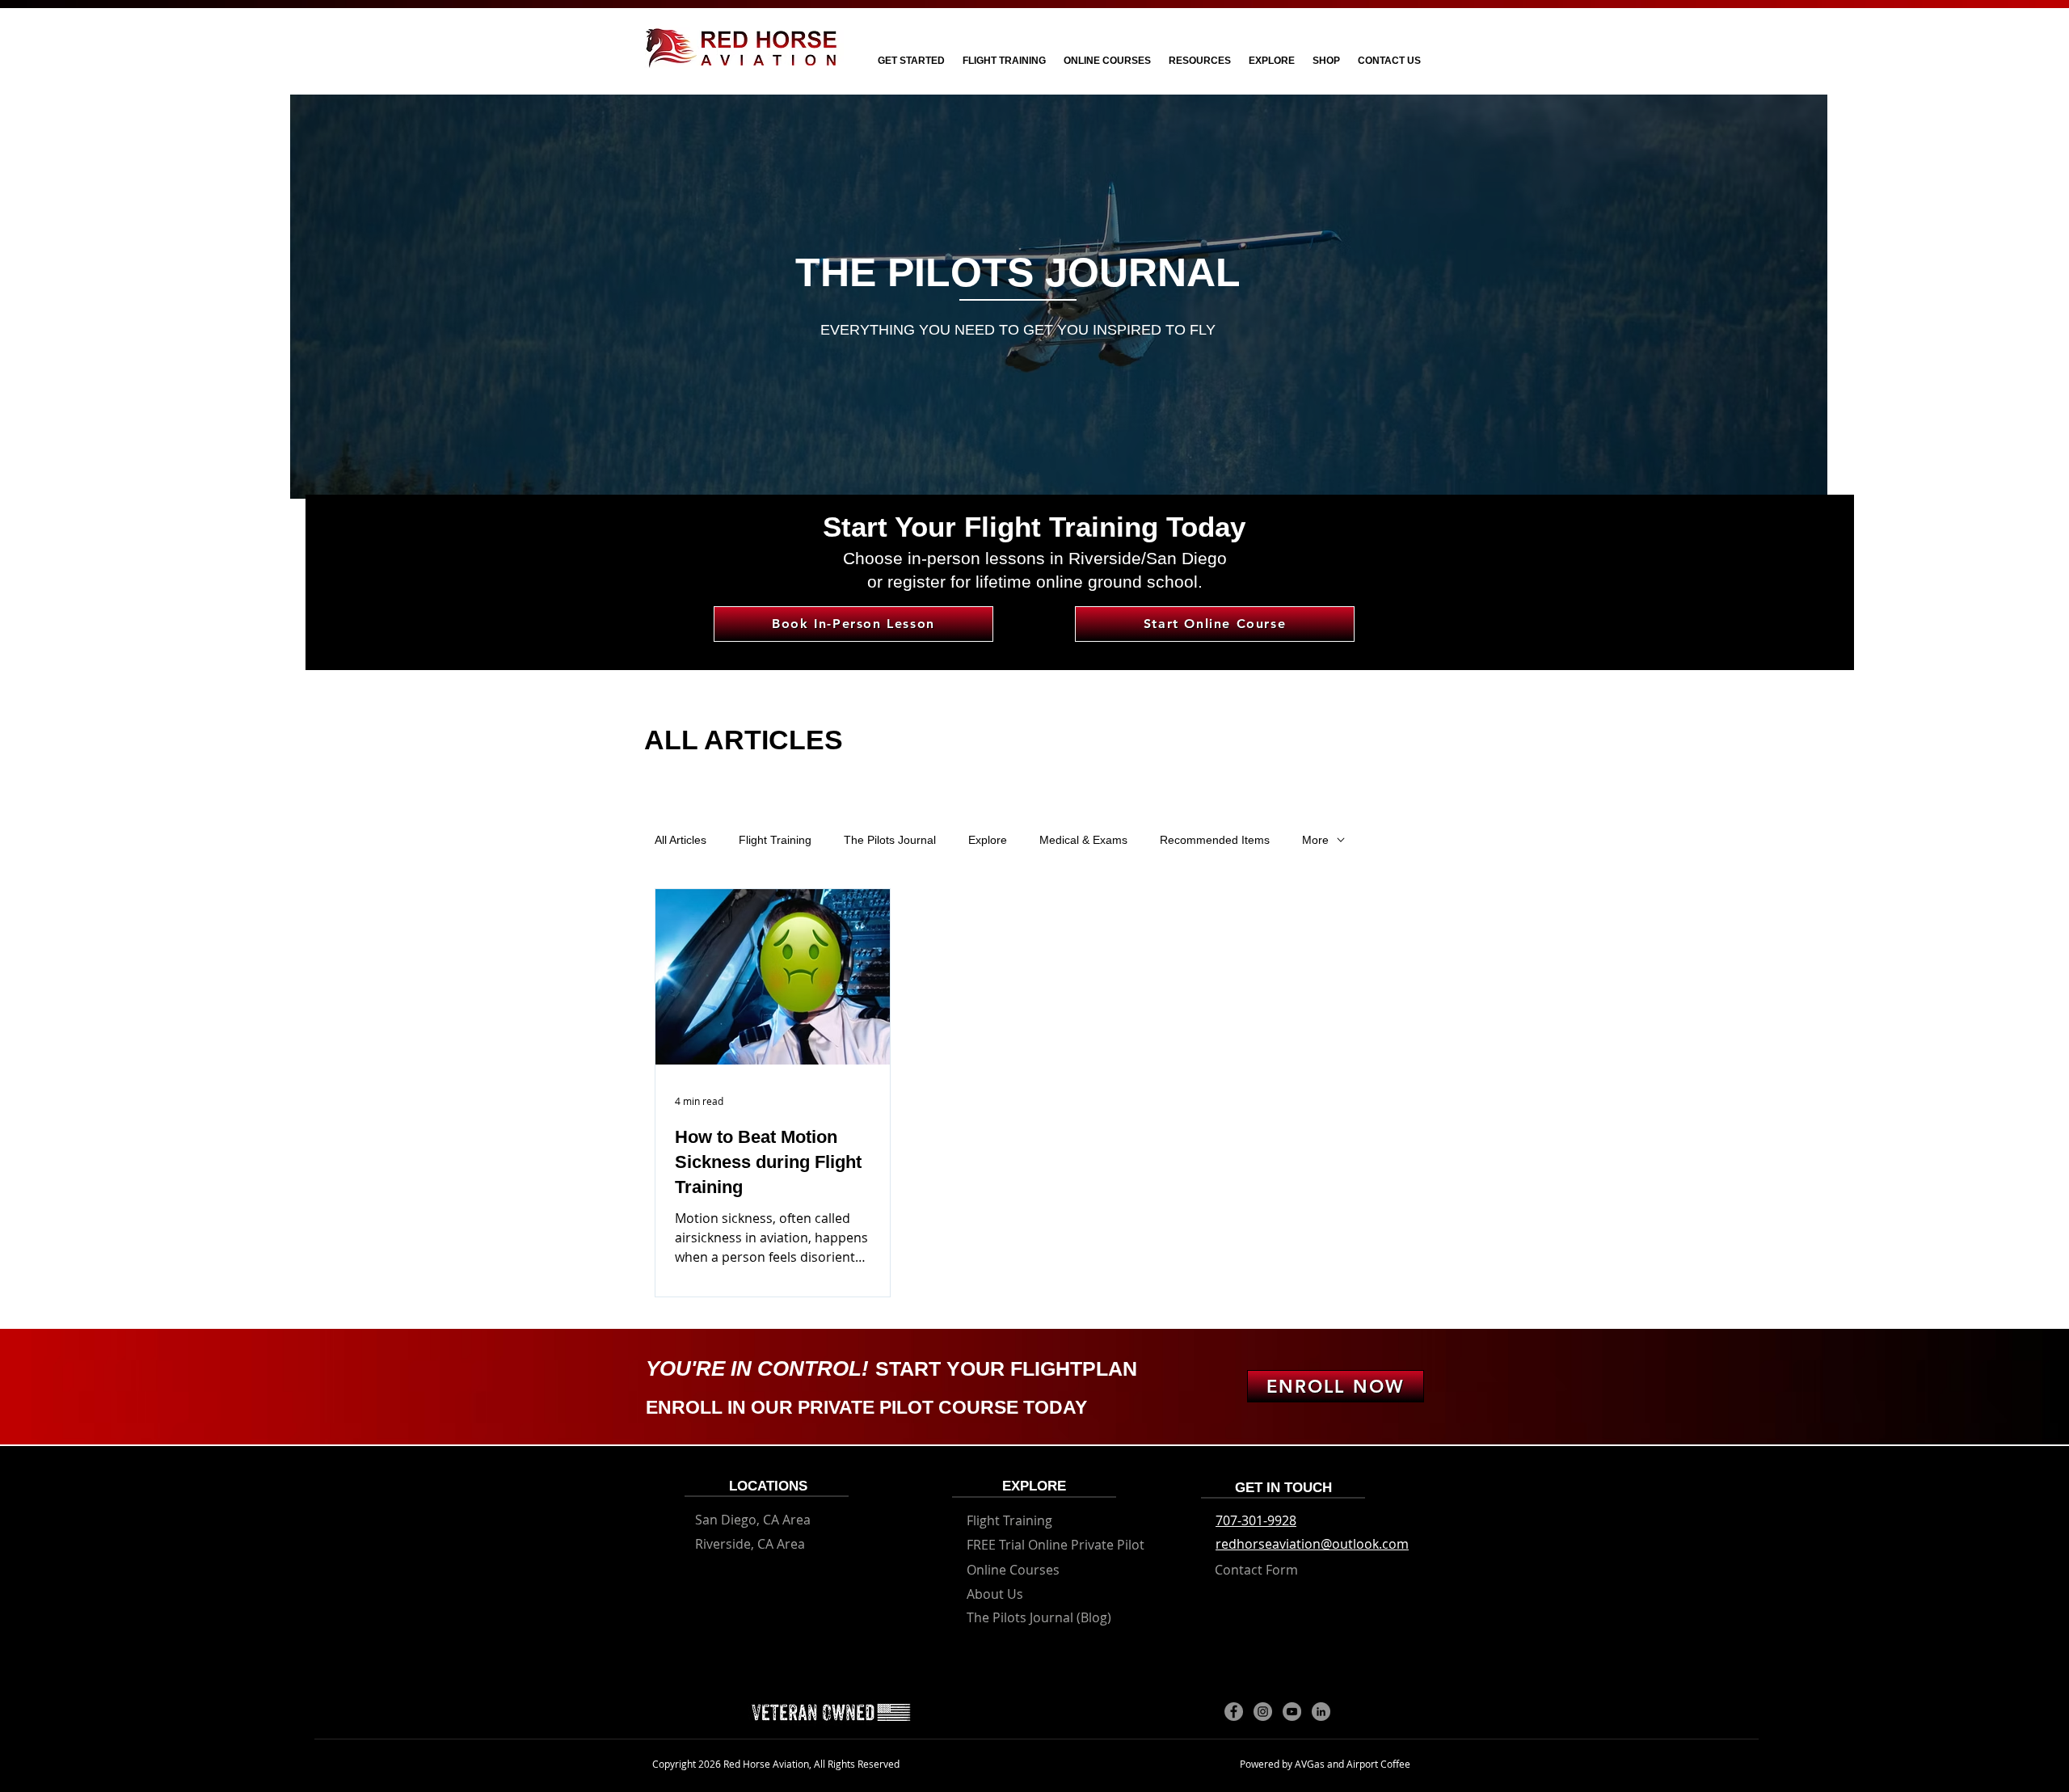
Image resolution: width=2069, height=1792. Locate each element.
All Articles (681, 840)
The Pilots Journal (890, 840)
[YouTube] (1292, 1712)
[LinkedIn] (1321, 1712)
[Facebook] (1234, 1712)
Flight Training (775, 840)
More (1315, 840)
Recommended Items (1215, 840)
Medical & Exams (1083, 840)
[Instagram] (1263, 1712)
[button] (911, 61)
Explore (988, 840)
